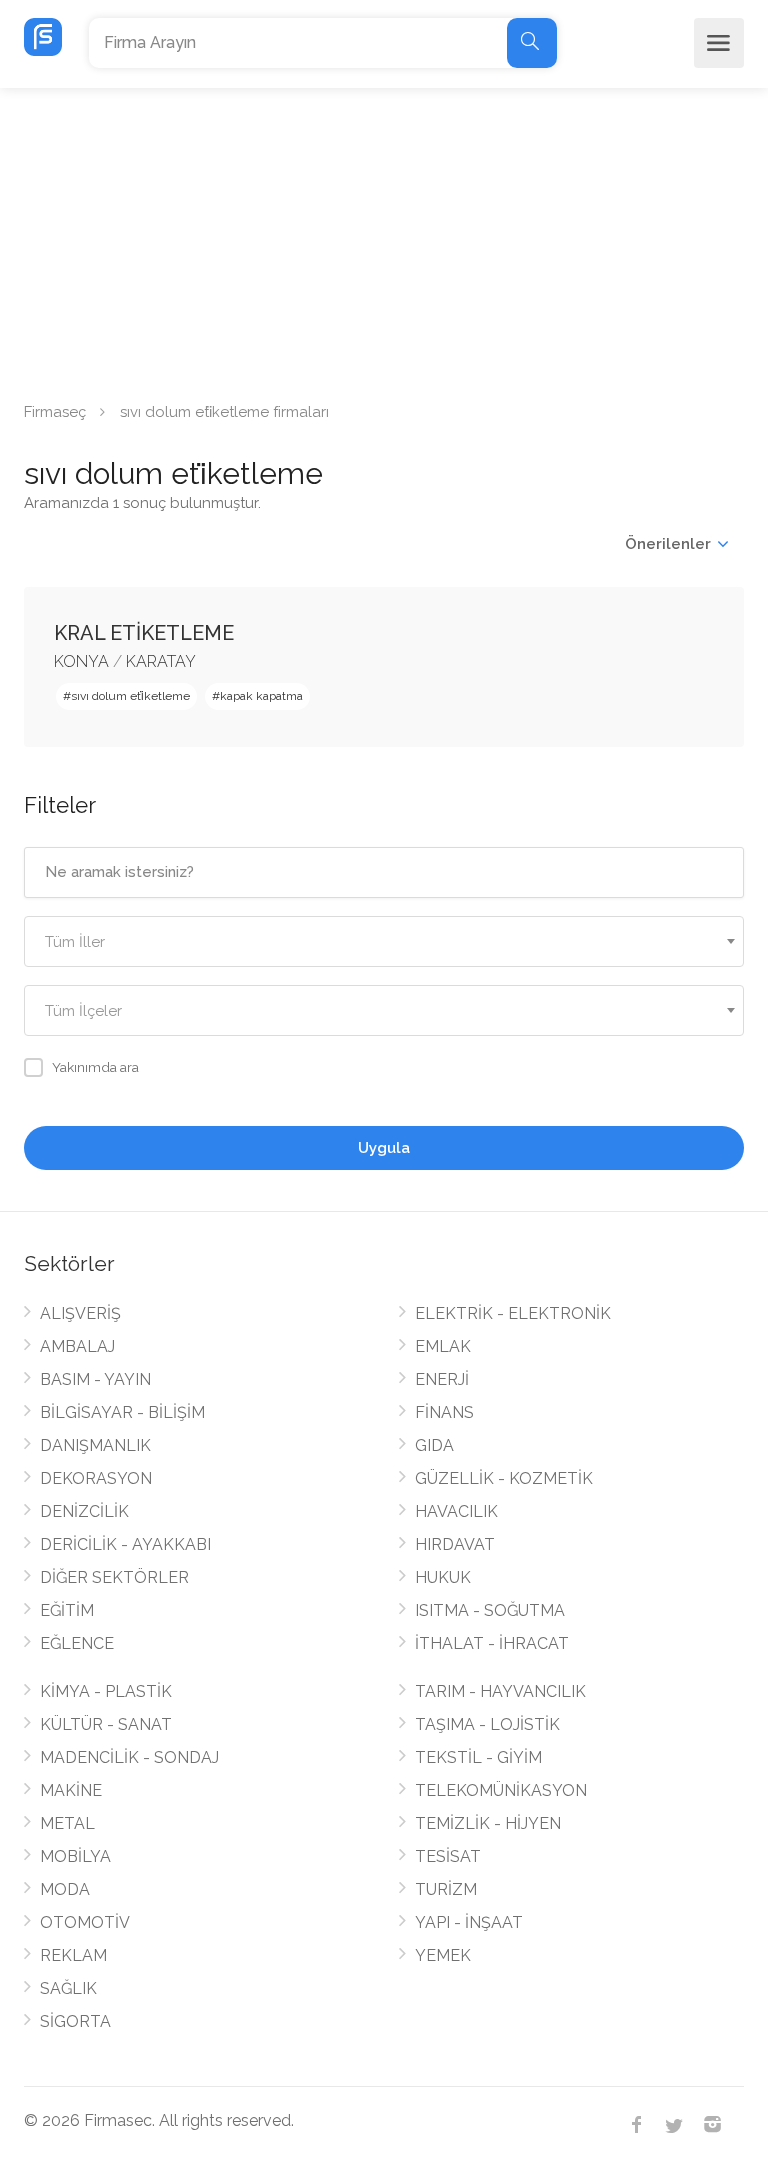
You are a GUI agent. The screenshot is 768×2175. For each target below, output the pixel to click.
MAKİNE (71, 1790)
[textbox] (384, 942)
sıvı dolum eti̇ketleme (130, 696)
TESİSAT (448, 1856)
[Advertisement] (384, 238)
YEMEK (443, 1955)
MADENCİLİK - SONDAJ (129, 1757)
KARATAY (161, 661)
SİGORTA (75, 2021)
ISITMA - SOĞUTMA (490, 1610)
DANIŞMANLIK (95, 1445)
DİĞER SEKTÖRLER (114, 1577)
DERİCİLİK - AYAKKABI (125, 1544)
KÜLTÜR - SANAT (106, 1724)
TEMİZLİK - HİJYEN (488, 1823)
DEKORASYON (96, 1478)
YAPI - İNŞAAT (469, 1922)
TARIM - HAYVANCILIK (500, 1691)
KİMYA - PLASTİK (106, 1691)
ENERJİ (442, 1379)
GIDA (434, 1445)
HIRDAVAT (455, 1544)
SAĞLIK (68, 1988)
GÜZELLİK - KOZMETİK (504, 1478)
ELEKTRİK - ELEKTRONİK (513, 1313)
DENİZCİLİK (84, 1511)
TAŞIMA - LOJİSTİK (487, 1724)
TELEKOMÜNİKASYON (501, 1790)
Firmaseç (55, 412)
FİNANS (444, 1412)
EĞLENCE (77, 1643)
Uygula (384, 1148)
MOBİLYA (75, 1856)
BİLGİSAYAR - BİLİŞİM (122, 1412)
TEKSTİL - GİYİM (478, 1757)
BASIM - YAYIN (95, 1379)
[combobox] (384, 941)
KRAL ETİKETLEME (144, 633)
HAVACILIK (456, 1511)
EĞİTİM (67, 1610)
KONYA (81, 661)
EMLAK (443, 1346)
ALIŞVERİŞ (80, 1313)
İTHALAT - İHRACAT (492, 1643)
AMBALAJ (77, 1346)
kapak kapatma (261, 696)
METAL (67, 1823)
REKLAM (73, 1955)
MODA (65, 1889)
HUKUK (443, 1577)
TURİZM (446, 1889)
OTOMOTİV (85, 1922)
